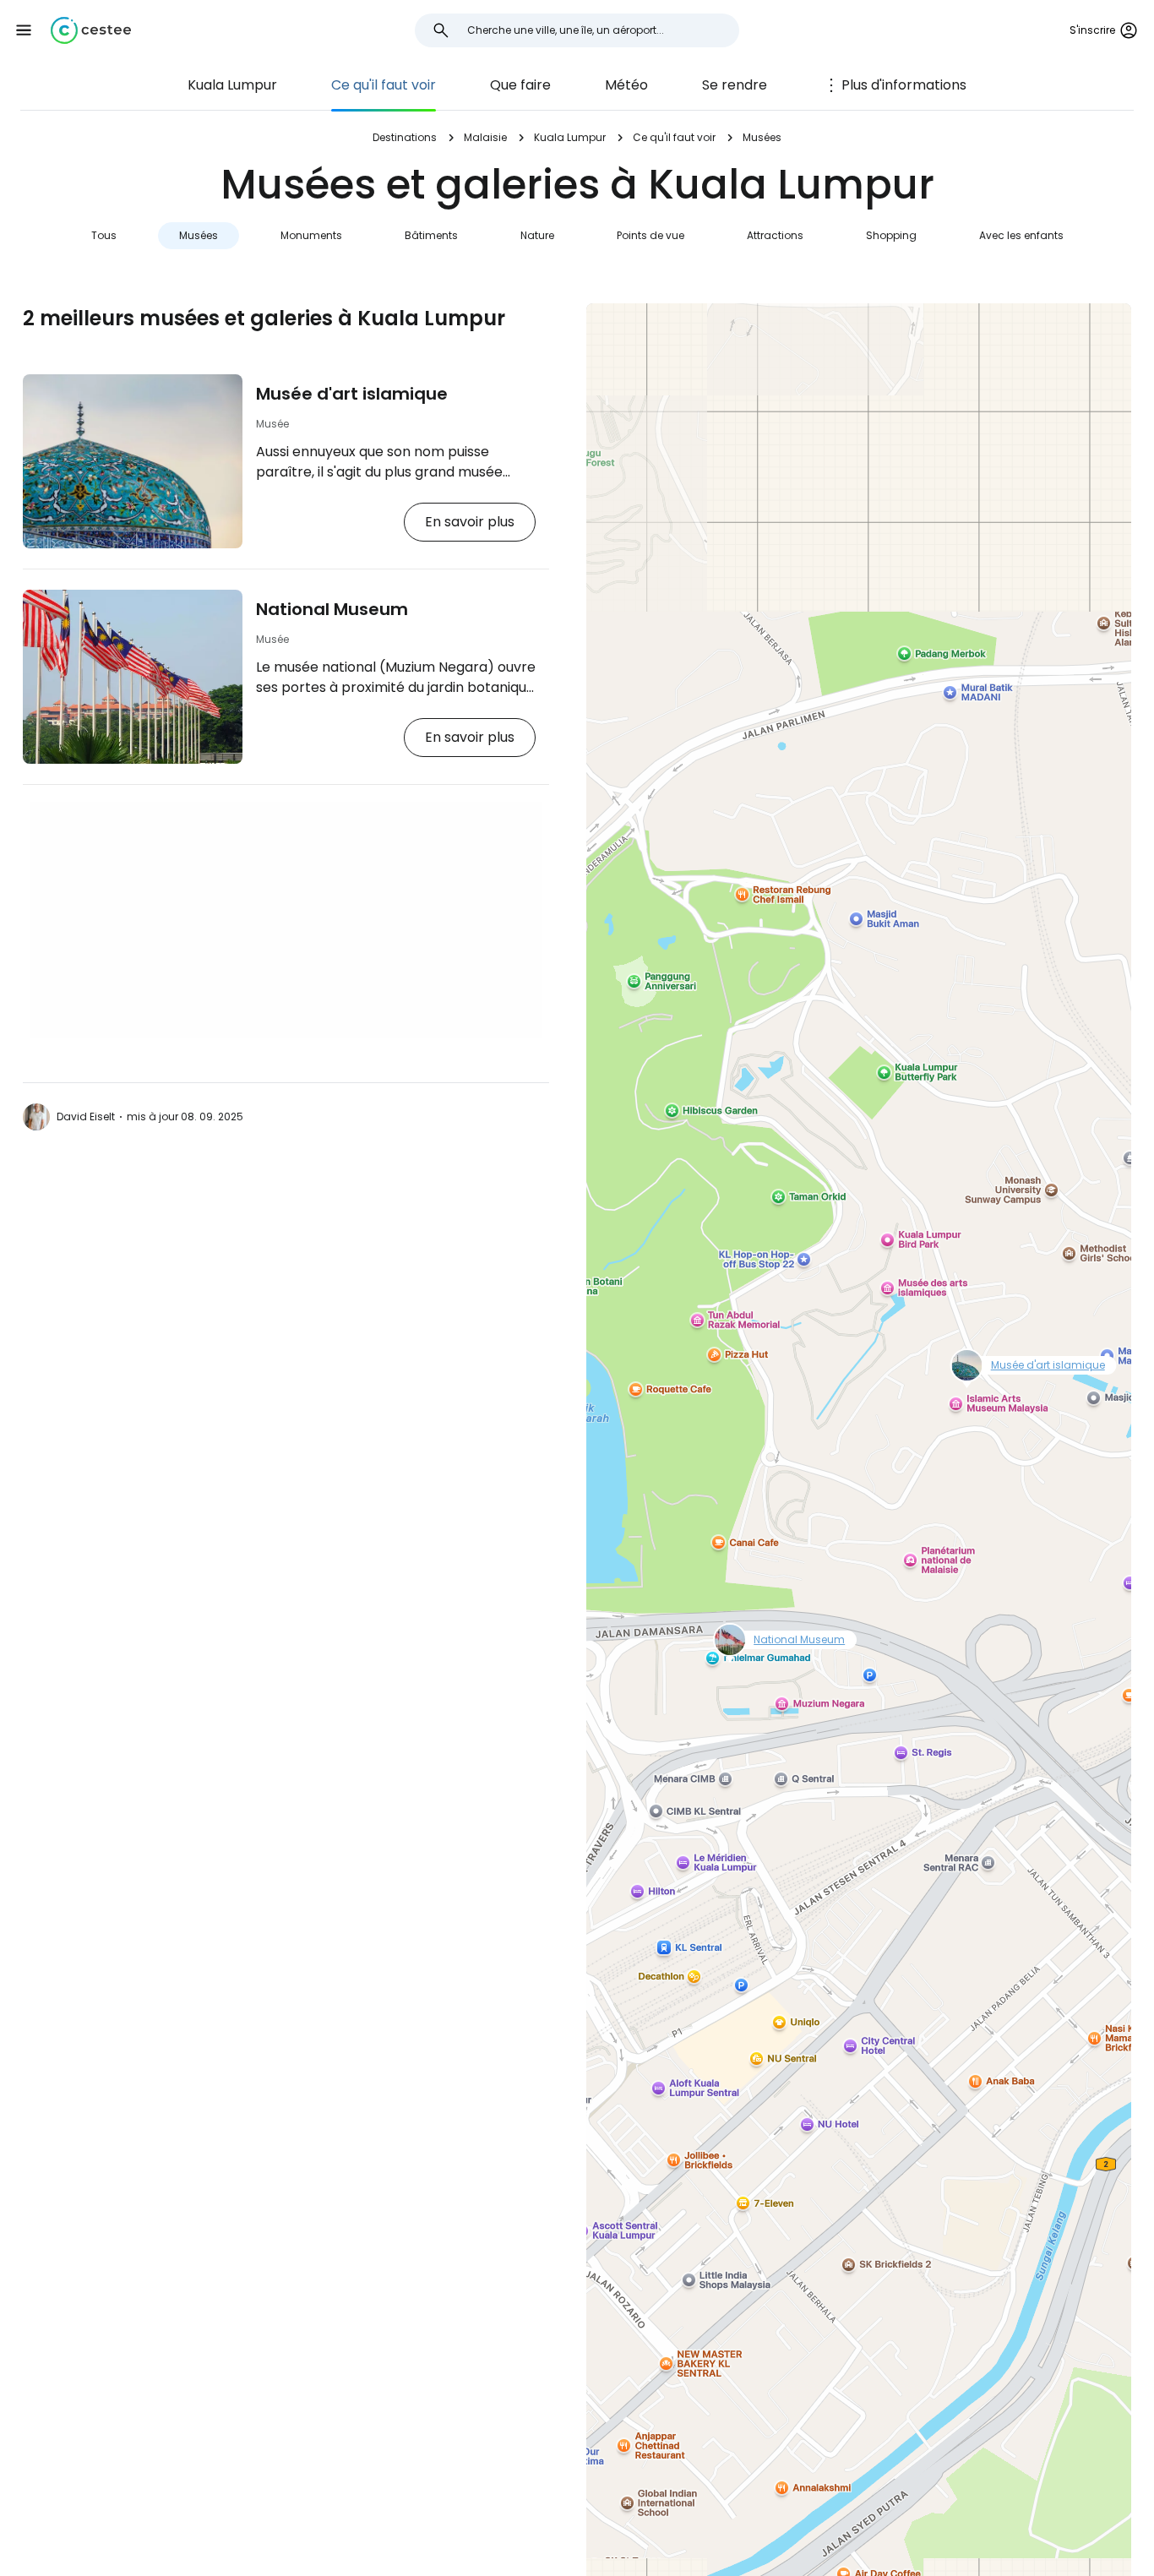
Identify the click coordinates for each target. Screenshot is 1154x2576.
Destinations (405, 137)
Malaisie (485, 137)
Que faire (520, 85)
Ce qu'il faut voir (384, 85)
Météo (626, 85)
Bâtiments (431, 235)
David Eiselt (86, 1116)
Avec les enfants (1021, 235)
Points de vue (650, 235)
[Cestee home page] (91, 30)
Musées (199, 235)
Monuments (311, 235)
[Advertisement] (286, 920)
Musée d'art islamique (352, 394)
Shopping (891, 235)
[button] (24, 30)
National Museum (332, 609)
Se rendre (735, 85)
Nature (537, 235)
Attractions (775, 235)
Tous (104, 235)
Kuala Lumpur (232, 85)
